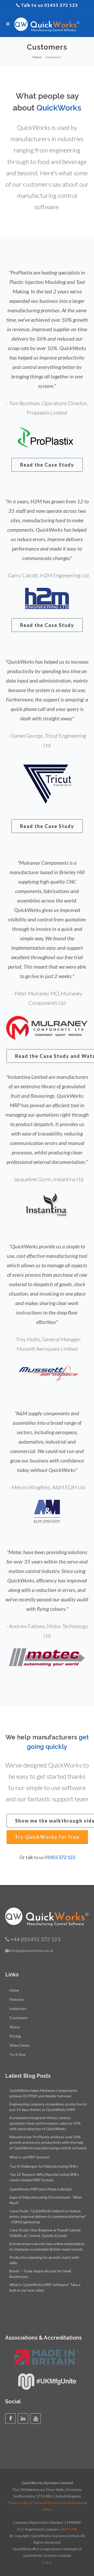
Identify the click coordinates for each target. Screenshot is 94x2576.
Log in (47, 2562)
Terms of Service (46, 2503)
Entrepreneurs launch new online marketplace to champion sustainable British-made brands (47, 2246)
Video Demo (19, 2045)
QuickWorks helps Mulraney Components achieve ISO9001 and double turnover (43, 2093)
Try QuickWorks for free (47, 1837)
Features (17, 1999)
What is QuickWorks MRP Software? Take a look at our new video (45, 2287)
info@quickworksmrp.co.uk (31, 1951)
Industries (18, 2008)
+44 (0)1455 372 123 (36, 1939)
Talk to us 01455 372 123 (49, 5)
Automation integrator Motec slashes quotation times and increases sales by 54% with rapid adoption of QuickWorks (45, 2123)
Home (37, 57)
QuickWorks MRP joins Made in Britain (41, 2189)
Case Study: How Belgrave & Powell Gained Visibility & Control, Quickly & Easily (45, 2233)
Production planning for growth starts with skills (44, 2260)
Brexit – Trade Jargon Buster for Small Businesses (40, 2274)
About (15, 2027)
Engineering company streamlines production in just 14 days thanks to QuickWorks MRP (48, 2107)
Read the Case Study (47, 465)
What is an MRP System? (30, 2157)
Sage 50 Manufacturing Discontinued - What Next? (46, 2200)
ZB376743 (69, 2529)
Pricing (15, 2036)
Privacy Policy (18, 2503)
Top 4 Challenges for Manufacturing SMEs (44, 2166)
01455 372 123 (60, 1857)
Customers (19, 2018)
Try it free (17, 2054)
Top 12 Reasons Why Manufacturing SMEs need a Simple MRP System (44, 2177)
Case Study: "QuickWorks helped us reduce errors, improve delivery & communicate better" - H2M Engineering (48, 2216)
